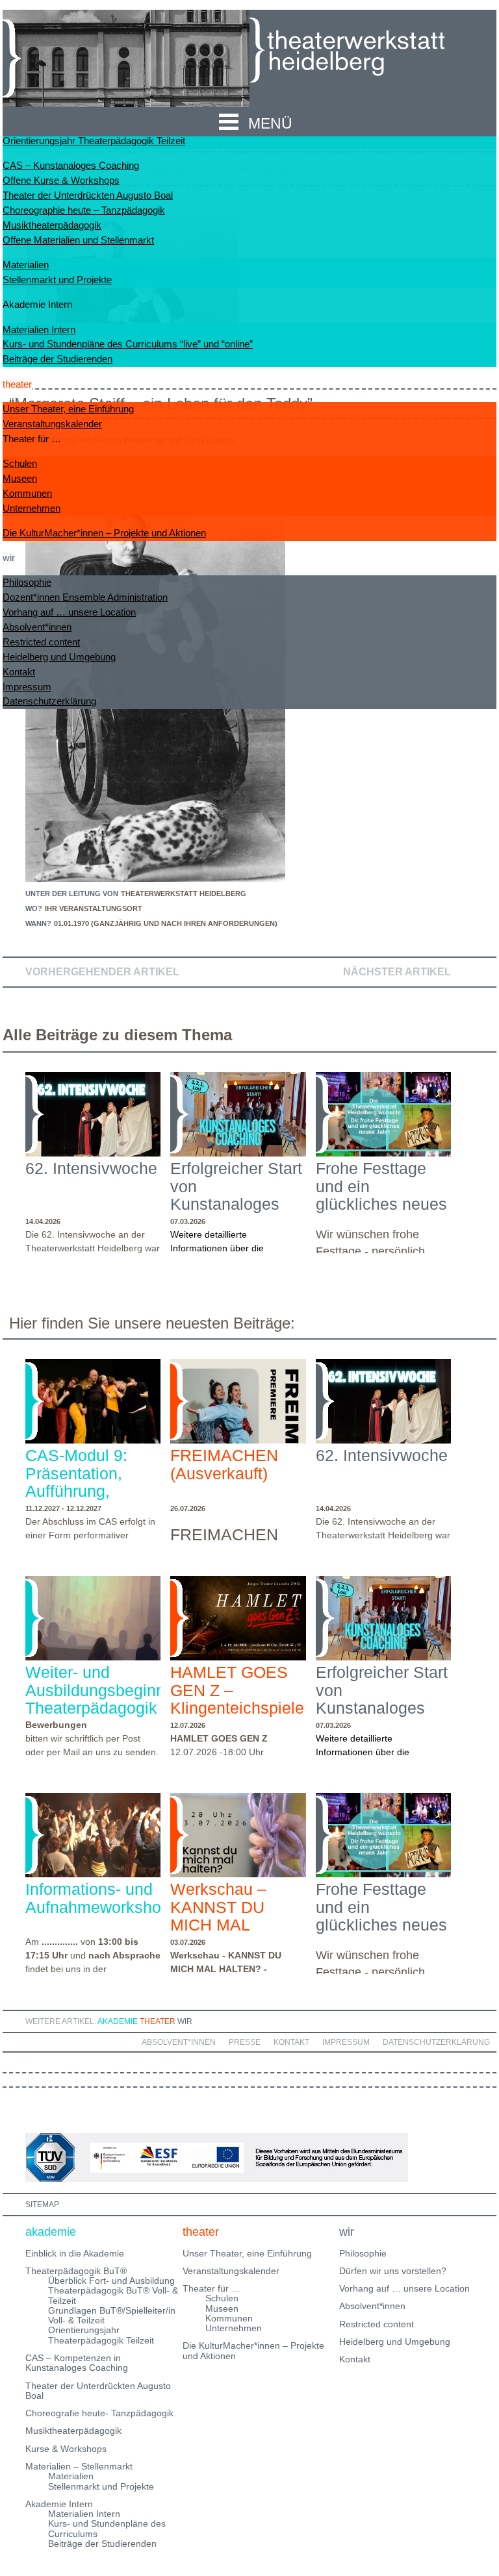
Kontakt (19, 672)
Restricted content (41, 642)
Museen (20, 478)
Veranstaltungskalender (52, 424)
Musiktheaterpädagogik (52, 225)
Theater (158, 2021)
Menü (270, 123)
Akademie (118, 2021)
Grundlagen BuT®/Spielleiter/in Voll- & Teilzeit (112, 2315)
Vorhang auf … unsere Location (69, 612)
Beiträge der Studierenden (58, 359)
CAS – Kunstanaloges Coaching (71, 165)
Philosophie (27, 582)
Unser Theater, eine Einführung (68, 409)
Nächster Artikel (397, 972)
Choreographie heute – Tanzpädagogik (84, 210)
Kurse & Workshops (66, 2449)
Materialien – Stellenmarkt (79, 2466)
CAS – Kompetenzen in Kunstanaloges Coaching (77, 2363)
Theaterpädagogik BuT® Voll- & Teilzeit (113, 2295)
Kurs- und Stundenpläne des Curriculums (107, 2528)
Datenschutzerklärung (49, 701)
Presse (245, 2042)
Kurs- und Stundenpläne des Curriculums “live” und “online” (128, 344)
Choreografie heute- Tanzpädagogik (99, 2413)
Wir (185, 2021)
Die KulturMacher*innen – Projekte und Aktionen (104, 533)
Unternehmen (32, 508)
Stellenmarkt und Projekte (57, 280)
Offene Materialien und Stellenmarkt (78, 240)
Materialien (26, 265)
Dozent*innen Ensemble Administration (85, 597)
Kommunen (27, 493)
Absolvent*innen (37, 627)
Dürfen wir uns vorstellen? (393, 2271)
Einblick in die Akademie (75, 2253)
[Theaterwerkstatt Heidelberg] (366, 52)
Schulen (20, 463)
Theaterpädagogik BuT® (76, 2271)
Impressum (27, 687)
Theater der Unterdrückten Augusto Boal (88, 195)
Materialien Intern (39, 330)
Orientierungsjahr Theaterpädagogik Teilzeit (94, 141)
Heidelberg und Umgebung (59, 657)
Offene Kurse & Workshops (61, 180)
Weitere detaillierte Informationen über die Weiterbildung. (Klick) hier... (226, 1248)
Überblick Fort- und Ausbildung (111, 2281)
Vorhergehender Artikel (102, 972)
